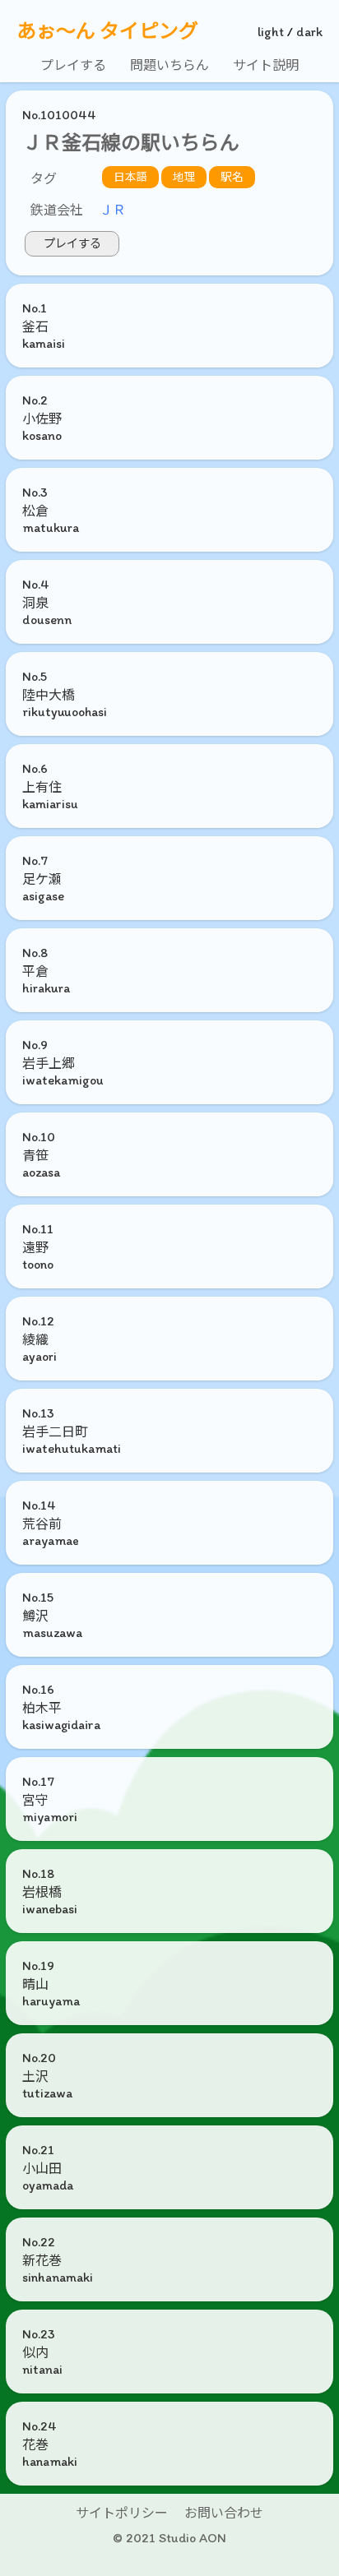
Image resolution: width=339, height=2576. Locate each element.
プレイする (73, 65)
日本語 (131, 177)
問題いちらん (169, 65)
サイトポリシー (122, 2513)
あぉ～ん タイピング (107, 31)
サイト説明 (266, 65)
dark (309, 32)
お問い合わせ (224, 2513)
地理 (184, 177)
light (271, 32)
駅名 (232, 177)
